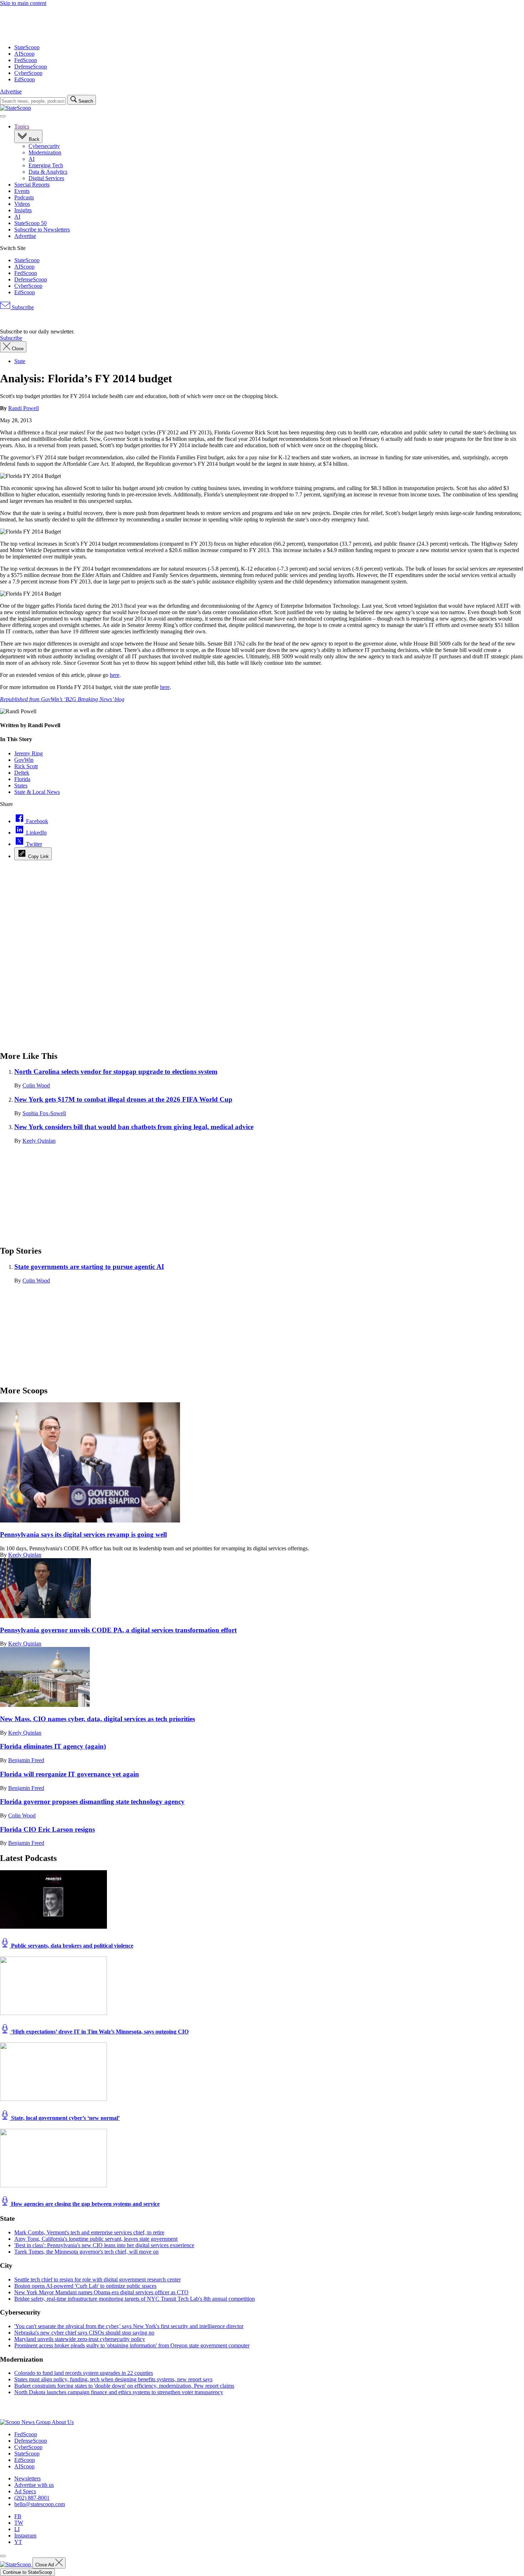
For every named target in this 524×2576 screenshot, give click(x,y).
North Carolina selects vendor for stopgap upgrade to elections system (116, 1072)
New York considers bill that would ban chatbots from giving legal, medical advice (134, 1127)
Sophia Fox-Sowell (44, 1113)
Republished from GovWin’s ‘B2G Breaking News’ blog (62, 699)
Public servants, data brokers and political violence (71, 1946)
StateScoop (27, 47)
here (115, 675)
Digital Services (46, 178)
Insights (23, 210)
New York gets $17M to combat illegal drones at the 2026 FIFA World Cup (123, 1099)
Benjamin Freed (26, 1760)
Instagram (25, 2536)
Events (22, 191)
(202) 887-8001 (32, 2498)
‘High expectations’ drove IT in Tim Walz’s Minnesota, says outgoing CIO (99, 2032)
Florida (22, 779)
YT (18, 2542)
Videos (22, 204)
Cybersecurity (44, 146)
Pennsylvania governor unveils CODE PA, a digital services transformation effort (118, 1630)
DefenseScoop (31, 67)
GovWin (24, 760)
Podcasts (24, 197)
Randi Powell (24, 408)
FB (18, 2516)
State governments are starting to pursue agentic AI (89, 1267)
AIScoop (24, 54)
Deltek (22, 773)
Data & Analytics (48, 172)
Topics (22, 126)
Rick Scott (26, 766)
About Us (63, 2422)
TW (19, 2523)
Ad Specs (25, 2491)
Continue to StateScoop (27, 2572)
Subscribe (22, 307)
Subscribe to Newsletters (42, 229)
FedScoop (26, 60)
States (21, 785)
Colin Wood (36, 1085)
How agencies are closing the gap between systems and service (85, 2204)
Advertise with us (34, 2485)
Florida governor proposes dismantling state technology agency (92, 1802)
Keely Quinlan (39, 1141)
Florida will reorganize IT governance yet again (70, 1774)
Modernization (45, 152)
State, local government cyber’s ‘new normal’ (65, 2118)
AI (32, 159)
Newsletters (27, 2478)
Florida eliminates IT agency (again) (53, 1746)
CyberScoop (28, 73)
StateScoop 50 (30, 223)
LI (17, 2529)
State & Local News (37, 792)
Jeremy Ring (29, 753)
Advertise (11, 91)
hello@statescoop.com (40, 2504)
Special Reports (32, 185)
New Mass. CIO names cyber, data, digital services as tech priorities (97, 1719)
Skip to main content (23, 3)
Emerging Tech (46, 165)
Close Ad (45, 2565)
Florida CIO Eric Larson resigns (47, 1829)
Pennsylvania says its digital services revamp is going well (83, 1534)
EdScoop (25, 79)
